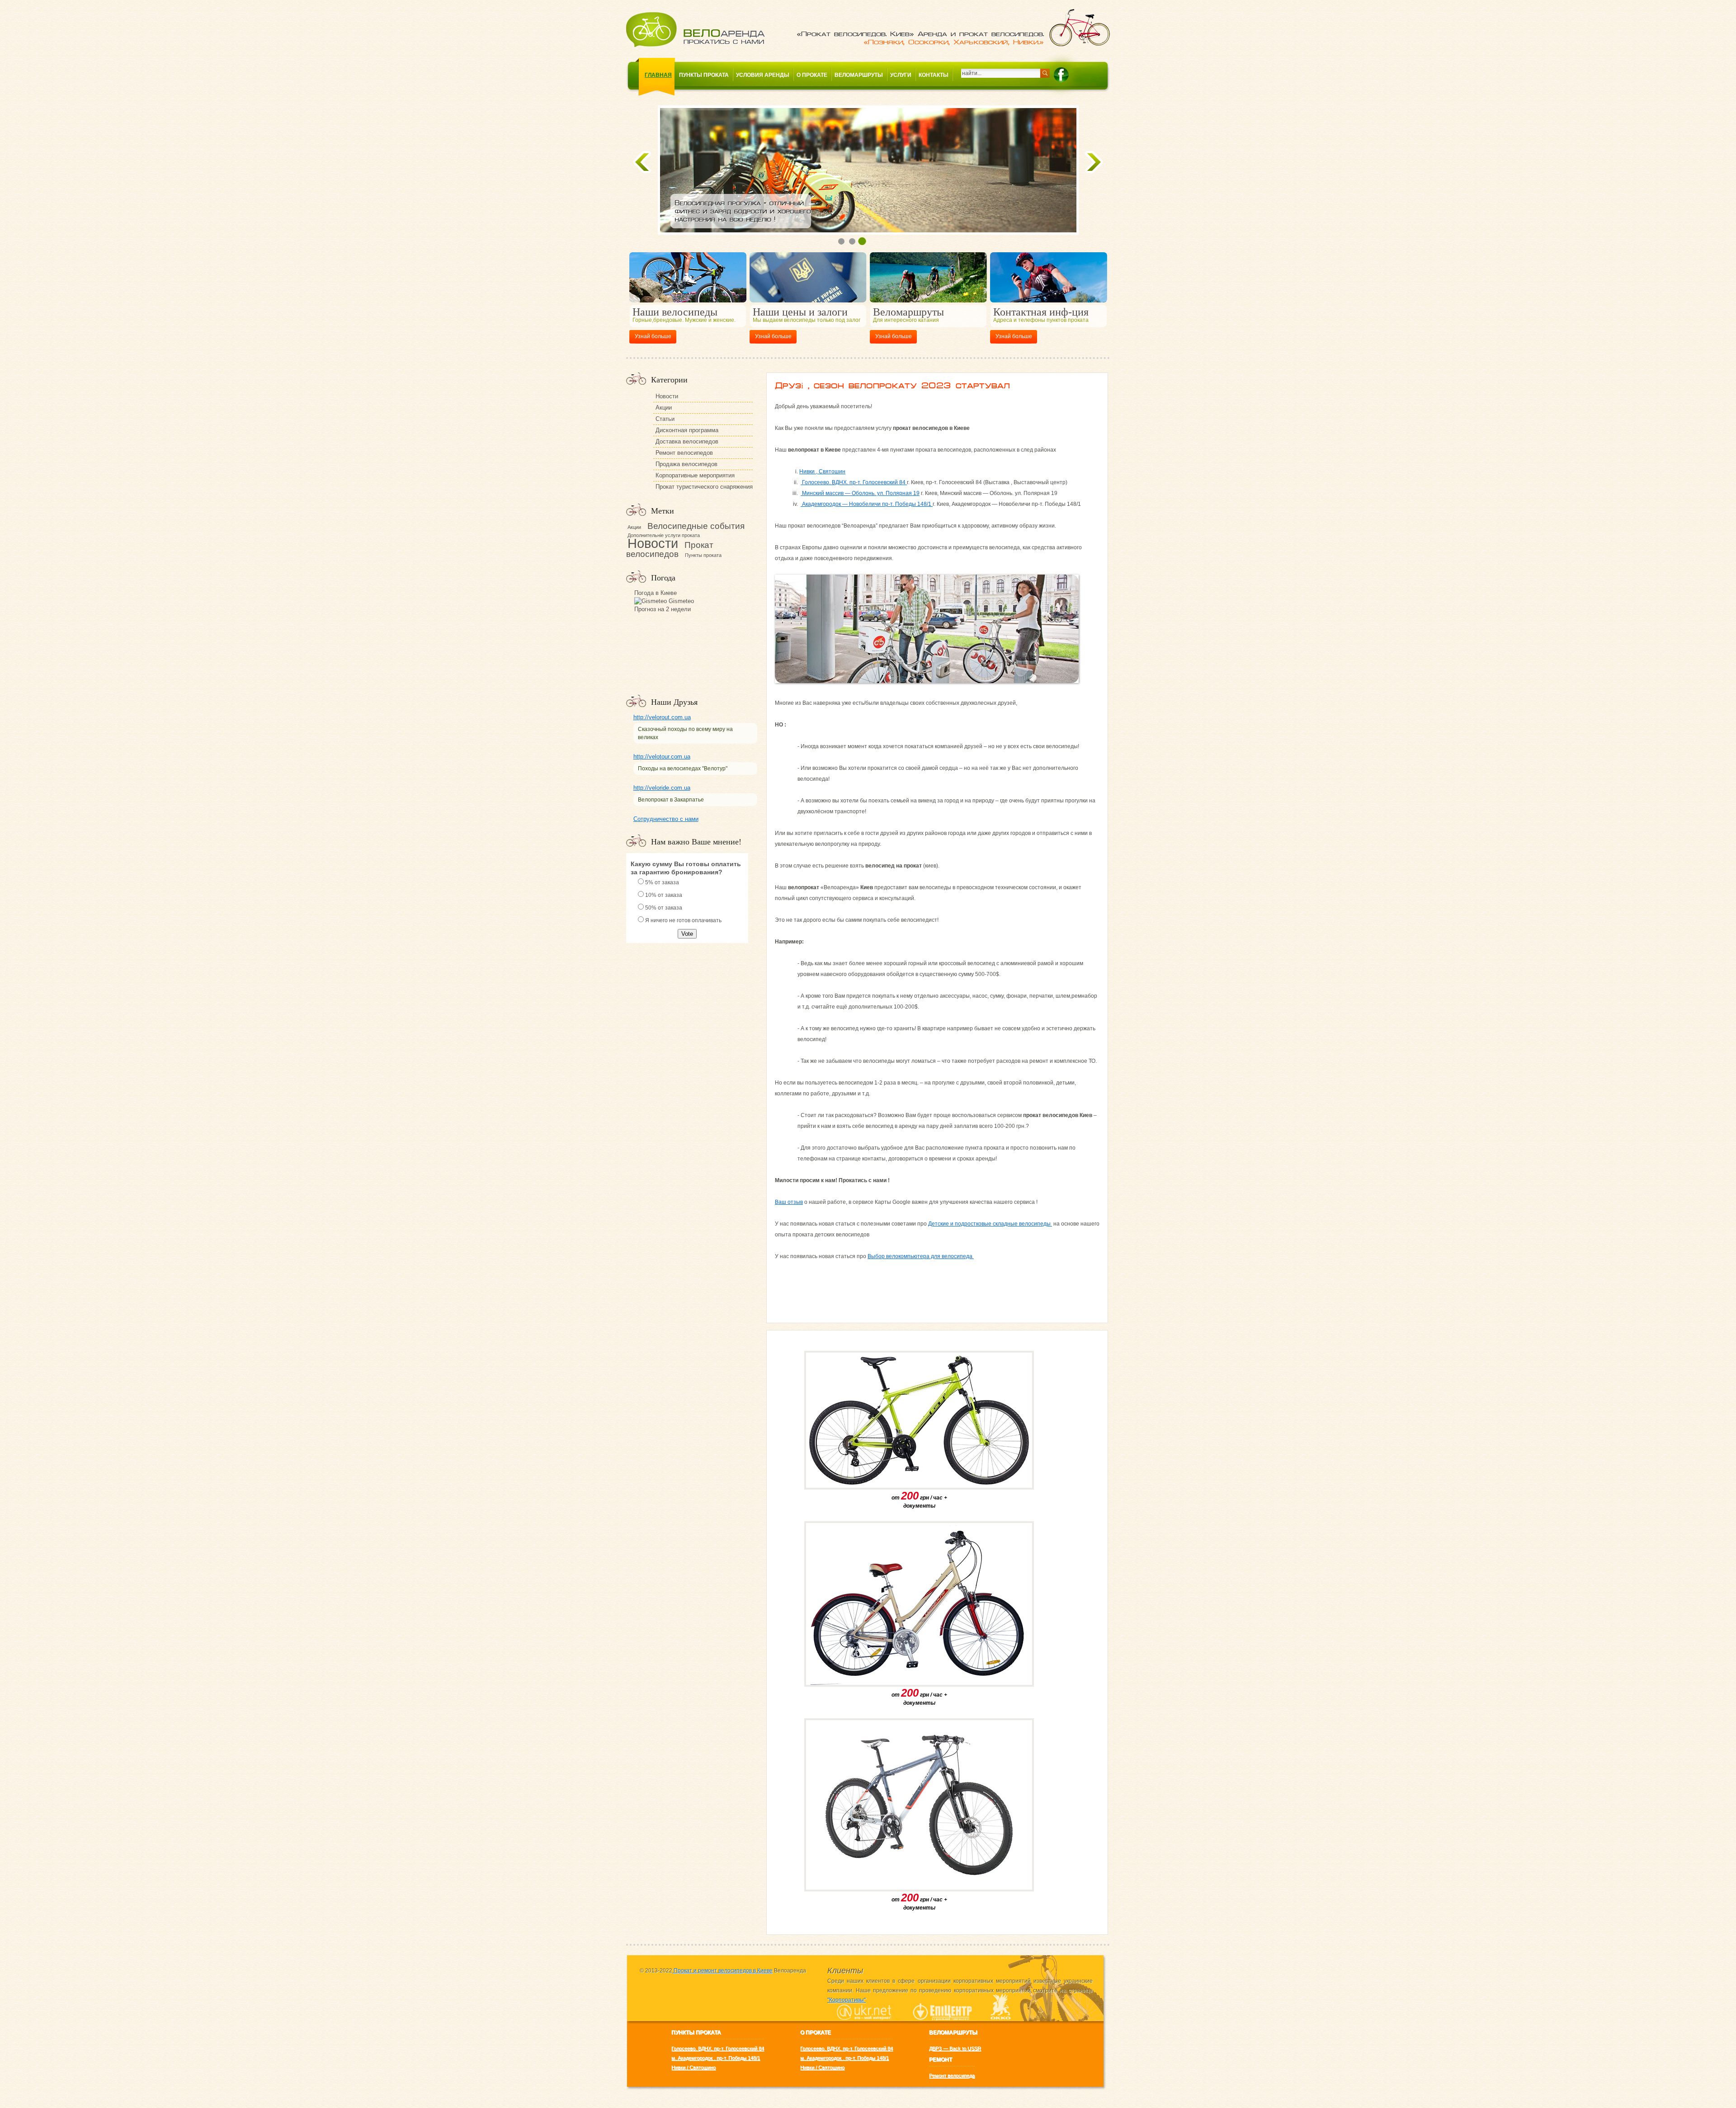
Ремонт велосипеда (952, 2075)
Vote (687, 934)
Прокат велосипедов (670, 549)
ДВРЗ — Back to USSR (955, 2048)
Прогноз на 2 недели (663, 609)
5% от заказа (662, 882)
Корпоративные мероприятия (695, 475)
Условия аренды (763, 75)
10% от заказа (664, 895)
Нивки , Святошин (822, 472)
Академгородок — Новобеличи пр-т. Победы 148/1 (867, 504)
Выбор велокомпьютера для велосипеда (921, 1256)
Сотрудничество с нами (666, 819)
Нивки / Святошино (693, 2067)
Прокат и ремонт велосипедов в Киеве (722, 1971)
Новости (667, 396)
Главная (658, 75)
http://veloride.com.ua (662, 788)
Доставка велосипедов (687, 441)
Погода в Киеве (656, 593)
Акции (664, 408)
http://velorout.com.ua (662, 717)
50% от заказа (664, 908)
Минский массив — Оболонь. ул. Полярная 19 (860, 493)
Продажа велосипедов (686, 464)
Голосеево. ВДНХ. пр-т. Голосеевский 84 (854, 482)
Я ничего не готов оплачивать (683, 920)
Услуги (901, 75)
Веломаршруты (859, 75)
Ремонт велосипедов (684, 453)
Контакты (934, 75)
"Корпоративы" (847, 2000)
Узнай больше (653, 336)
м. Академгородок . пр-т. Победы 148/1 (716, 2058)
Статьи (665, 419)
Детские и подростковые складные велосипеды (990, 1224)
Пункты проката (704, 75)
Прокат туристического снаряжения (704, 487)
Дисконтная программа (687, 430)
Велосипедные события (696, 526)
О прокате (812, 75)
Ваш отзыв (789, 1202)
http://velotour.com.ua (662, 757)
